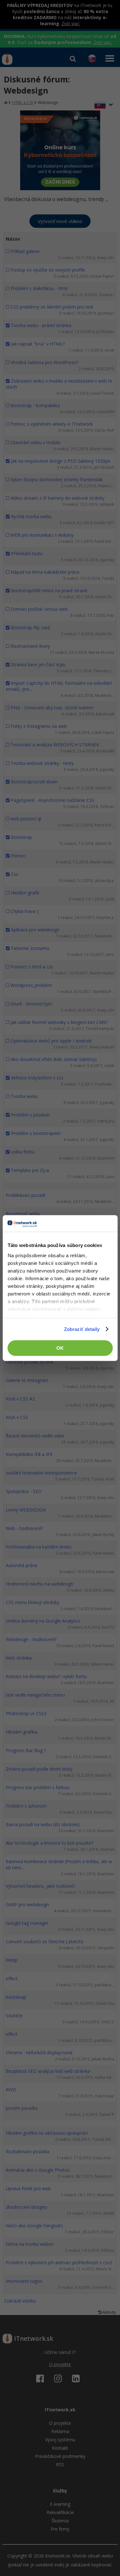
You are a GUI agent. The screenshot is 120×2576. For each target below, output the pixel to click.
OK (60, 1348)
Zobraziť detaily (82, 1329)
